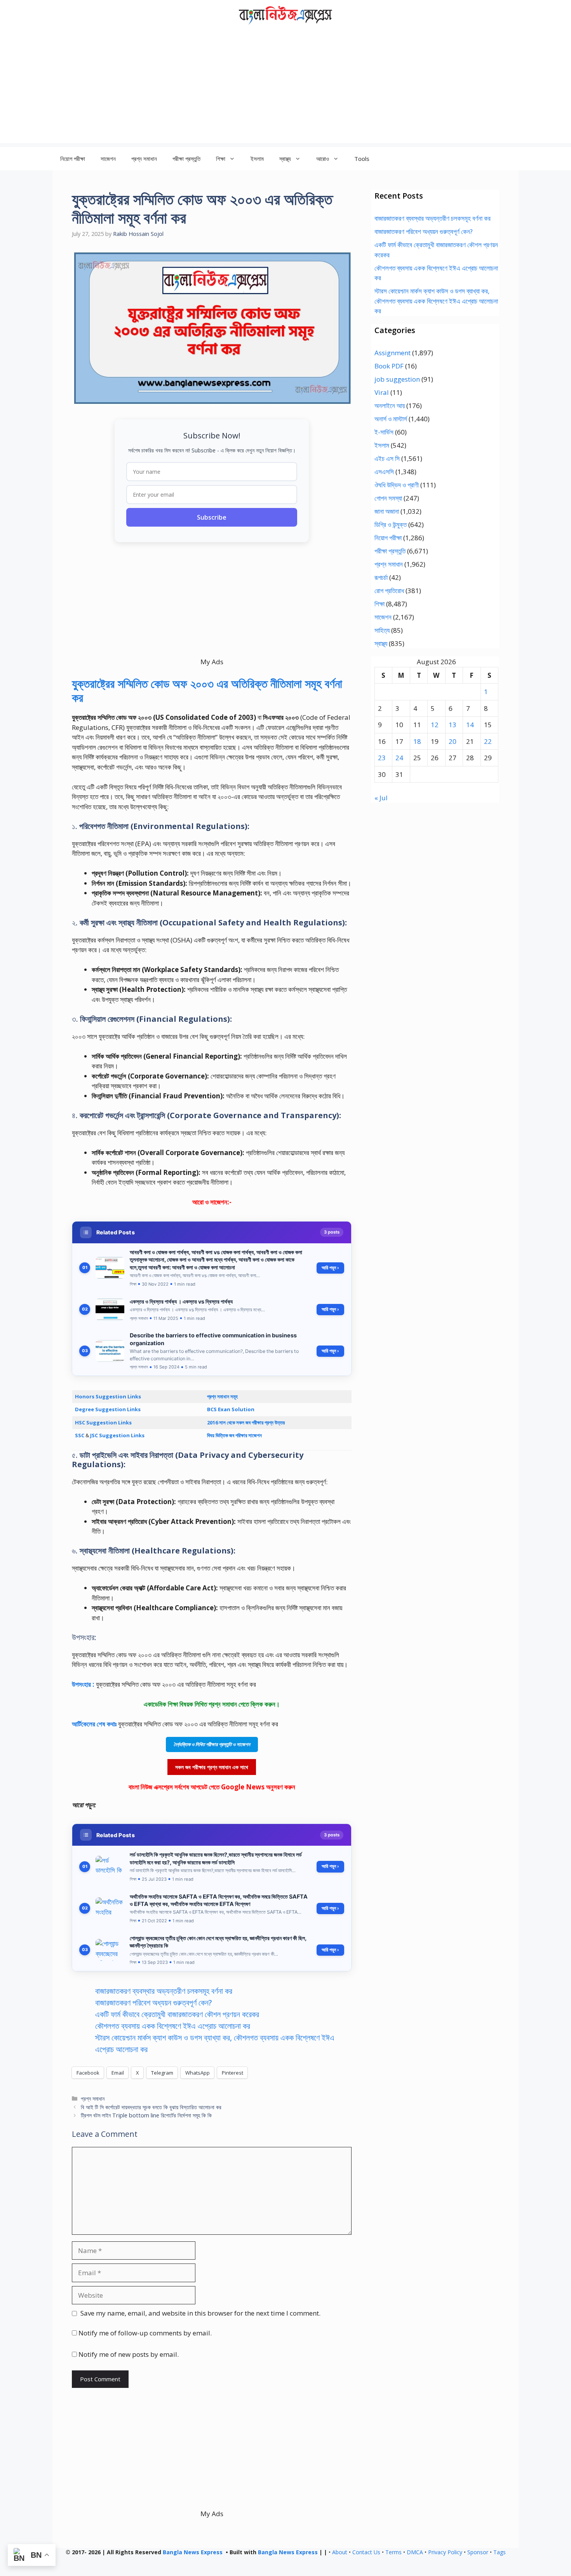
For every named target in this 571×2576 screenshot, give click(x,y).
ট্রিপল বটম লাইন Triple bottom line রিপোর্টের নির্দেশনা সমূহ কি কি (146, 2115)
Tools (362, 159)
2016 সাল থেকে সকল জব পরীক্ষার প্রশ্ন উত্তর (246, 1422)
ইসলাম (257, 159)
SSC (80, 1435)
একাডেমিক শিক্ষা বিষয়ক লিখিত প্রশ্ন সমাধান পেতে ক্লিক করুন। (212, 1704)
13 (453, 725)
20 (453, 741)
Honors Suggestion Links (108, 1396)
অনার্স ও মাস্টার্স (391, 419)
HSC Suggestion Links (103, 1422)
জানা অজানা (387, 511)
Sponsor (478, 2552)
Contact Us (366, 2552)
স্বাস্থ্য (381, 643)
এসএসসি (384, 472)
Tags (500, 2552)
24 (399, 758)
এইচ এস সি (387, 458)
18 (417, 741)
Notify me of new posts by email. (129, 2354)
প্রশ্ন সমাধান (144, 159)
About (340, 2552)
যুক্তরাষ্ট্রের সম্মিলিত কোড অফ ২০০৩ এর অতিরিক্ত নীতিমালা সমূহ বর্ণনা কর (207, 690)
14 (470, 725)
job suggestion (397, 379)
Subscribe (212, 517)
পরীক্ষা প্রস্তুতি (186, 159)
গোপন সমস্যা (388, 498)
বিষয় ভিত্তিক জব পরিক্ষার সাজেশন (234, 1435)
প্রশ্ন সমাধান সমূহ (222, 1396)
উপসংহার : (84, 1684)
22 (488, 741)
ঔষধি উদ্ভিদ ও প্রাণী (397, 485)
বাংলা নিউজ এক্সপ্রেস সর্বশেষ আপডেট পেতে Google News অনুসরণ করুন (212, 1787)
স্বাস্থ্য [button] (285, 159)
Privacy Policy (445, 2552)
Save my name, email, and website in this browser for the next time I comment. (200, 2313)
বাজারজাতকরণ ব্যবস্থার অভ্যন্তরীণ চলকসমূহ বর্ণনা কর (164, 1991)
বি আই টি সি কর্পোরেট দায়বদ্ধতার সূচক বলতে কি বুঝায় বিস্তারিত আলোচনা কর (151, 2107)
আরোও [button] (323, 159)
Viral (382, 392)
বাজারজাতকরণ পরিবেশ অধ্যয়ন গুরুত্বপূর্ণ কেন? (153, 2003)
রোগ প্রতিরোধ (389, 591)
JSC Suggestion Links (117, 1435)
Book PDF (389, 366)
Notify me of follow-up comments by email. (145, 2333)
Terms (393, 2552)
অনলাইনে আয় (390, 406)
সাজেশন (108, 159)
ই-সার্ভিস (384, 432)
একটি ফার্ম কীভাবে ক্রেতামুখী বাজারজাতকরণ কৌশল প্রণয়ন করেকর (177, 2014)
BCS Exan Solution (231, 1409)
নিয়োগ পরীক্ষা (73, 159)
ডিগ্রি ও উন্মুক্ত (391, 524)
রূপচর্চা (381, 577)
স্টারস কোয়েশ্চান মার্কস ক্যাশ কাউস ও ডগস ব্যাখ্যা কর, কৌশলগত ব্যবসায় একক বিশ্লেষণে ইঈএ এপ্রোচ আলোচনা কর (436, 301)
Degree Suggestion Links (108, 1409)
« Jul (381, 798)
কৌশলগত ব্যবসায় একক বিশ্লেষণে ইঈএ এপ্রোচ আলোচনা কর (173, 2026)
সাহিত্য (382, 630)
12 (435, 725)
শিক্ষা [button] (221, 159)
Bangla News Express (193, 2552)
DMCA (415, 2552)
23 (382, 758)
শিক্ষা (380, 604)
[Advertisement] (285, 89)
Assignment (393, 353)
